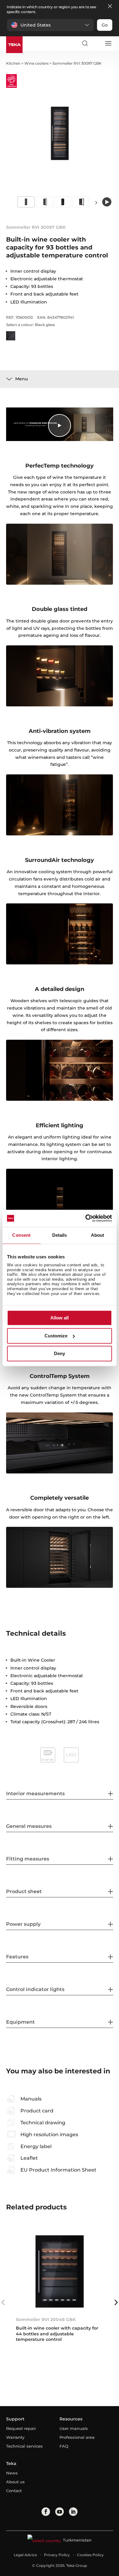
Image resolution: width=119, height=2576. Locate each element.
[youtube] (60, 2512)
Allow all (60, 1318)
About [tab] (98, 1235)
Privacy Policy (57, 2555)
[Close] (110, 7)
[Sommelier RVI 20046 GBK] (60, 2271)
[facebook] (46, 2512)
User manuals (74, 2428)
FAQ (64, 2446)
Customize (56, 1336)
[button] (50, 25)
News (12, 2473)
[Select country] (96, 43)
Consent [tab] (21, 1235)
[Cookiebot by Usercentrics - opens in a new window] (86, 1218)
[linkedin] (73, 2512)
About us (15, 2482)
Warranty (15, 2437)
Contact (14, 2491)
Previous (3, 2302)
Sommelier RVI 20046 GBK (46, 2319)
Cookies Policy (90, 2555)
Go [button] (105, 25)
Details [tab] (60, 1235)
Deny (60, 1354)
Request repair (21, 2428)
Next (96, 202)
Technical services (24, 2446)
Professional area (77, 2437)
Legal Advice (25, 2555)
